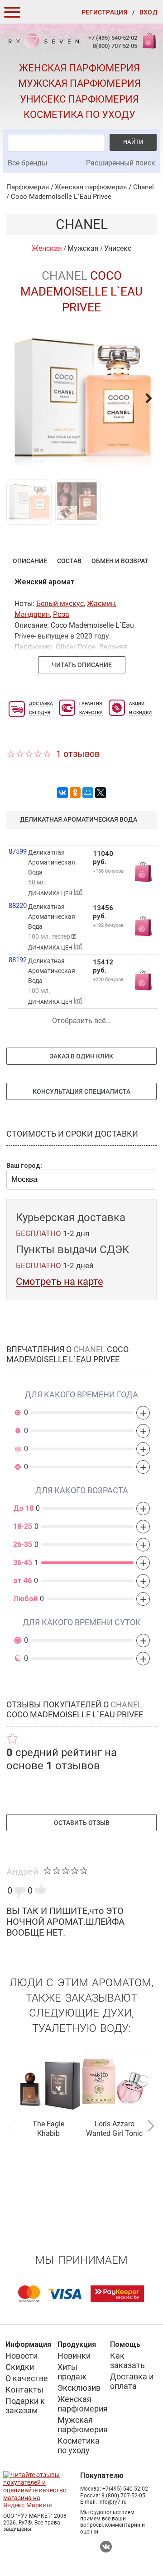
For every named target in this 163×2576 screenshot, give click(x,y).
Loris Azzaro (115, 2124)
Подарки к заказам (25, 2406)
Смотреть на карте (60, 1281)
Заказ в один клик (81, 1056)
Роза (61, 614)
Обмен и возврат (120, 561)
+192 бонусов (108, 925)
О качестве (27, 2378)
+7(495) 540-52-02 (125, 2489)
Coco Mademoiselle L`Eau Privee (61, 197)
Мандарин (32, 614)
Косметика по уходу (79, 115)
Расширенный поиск (121, 163)
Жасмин (101, 604)
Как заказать (127, 2360)
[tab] (30, 561)
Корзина (149, 45)
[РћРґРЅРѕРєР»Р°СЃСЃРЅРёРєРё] (75, 793)
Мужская (83, 248)
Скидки (20, 2367)
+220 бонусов (108, 980)
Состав (69, 561)
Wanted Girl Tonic (114, 2133)
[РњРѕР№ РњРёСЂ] (88, 793)
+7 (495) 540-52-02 (113, 38)
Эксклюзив (79, 2388)
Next (151, 2125)
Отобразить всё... (81, 1021)
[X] (101, 793)
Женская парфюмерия (79, 68)
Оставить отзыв (82, 1823)
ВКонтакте (106, 2547)
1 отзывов (78, 754)
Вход (149, 12)
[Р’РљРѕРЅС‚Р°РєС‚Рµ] (62, 793)
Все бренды (27, 163)
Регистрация (105, 12)
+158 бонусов (108, 871)
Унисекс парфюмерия (79, 99)
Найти (133, 142)
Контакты (24, 2390)
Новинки (74, 2356)
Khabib (48, 2133)
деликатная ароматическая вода (79, 819)
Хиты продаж (72, 2372)
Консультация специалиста (81, 1091)
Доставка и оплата (132, 2381)
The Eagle (48, 2124)
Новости (22, 2356)
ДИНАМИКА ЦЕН (51, 893)
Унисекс (118, 248)
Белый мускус (60, 604)
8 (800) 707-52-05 (123, 2496)
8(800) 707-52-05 (115, 46)
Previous (12, 2125)
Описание (30, 561)
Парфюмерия (28, 187)
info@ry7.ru (113, 2502)
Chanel (144, 187)
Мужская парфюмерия (79, 83)
